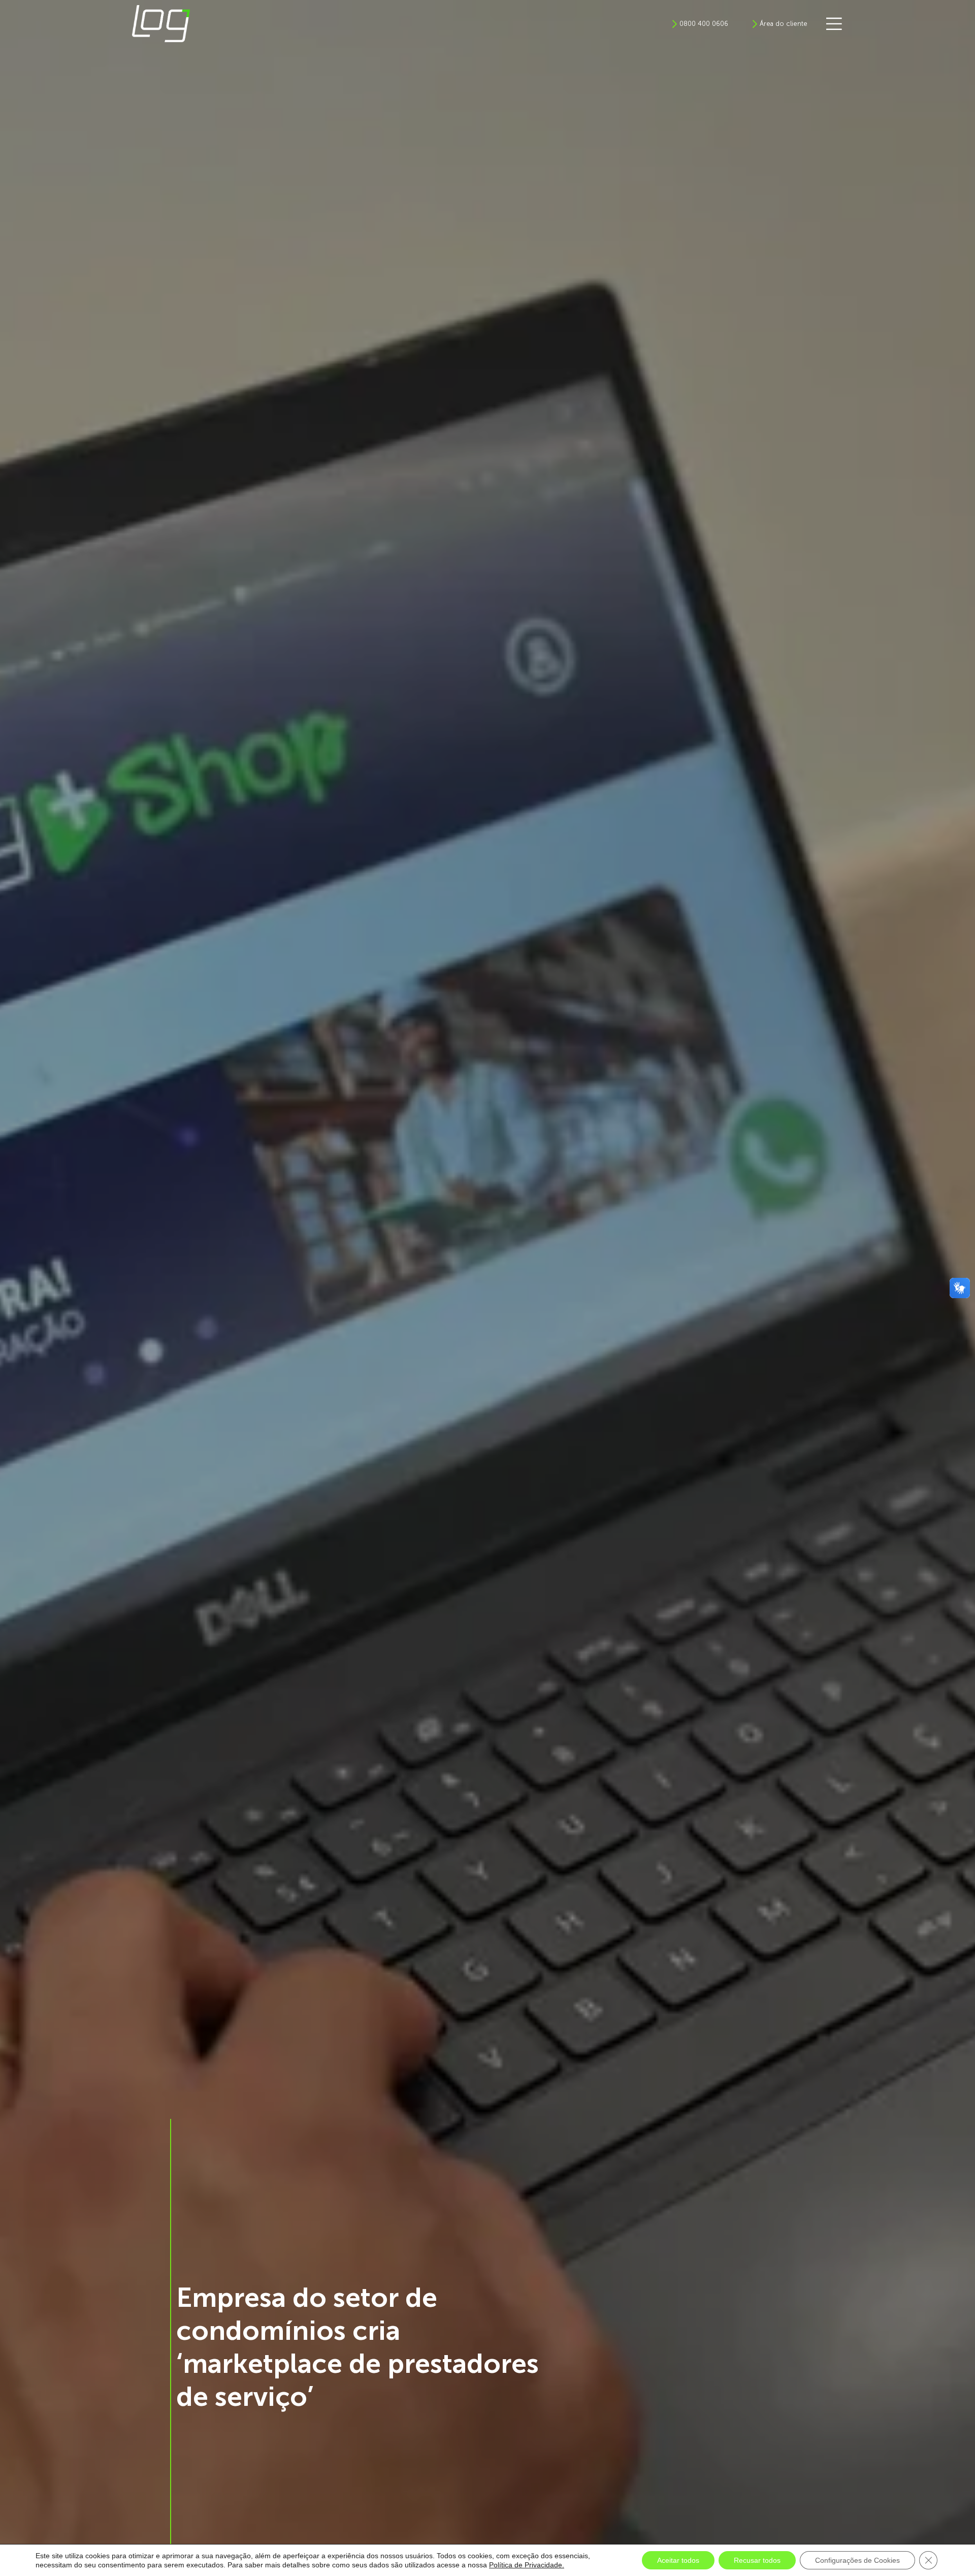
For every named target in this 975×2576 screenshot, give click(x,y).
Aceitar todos (678, 2560)
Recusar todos (757, 2560)
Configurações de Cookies (857, 2560)
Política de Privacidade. (527, 2565)
